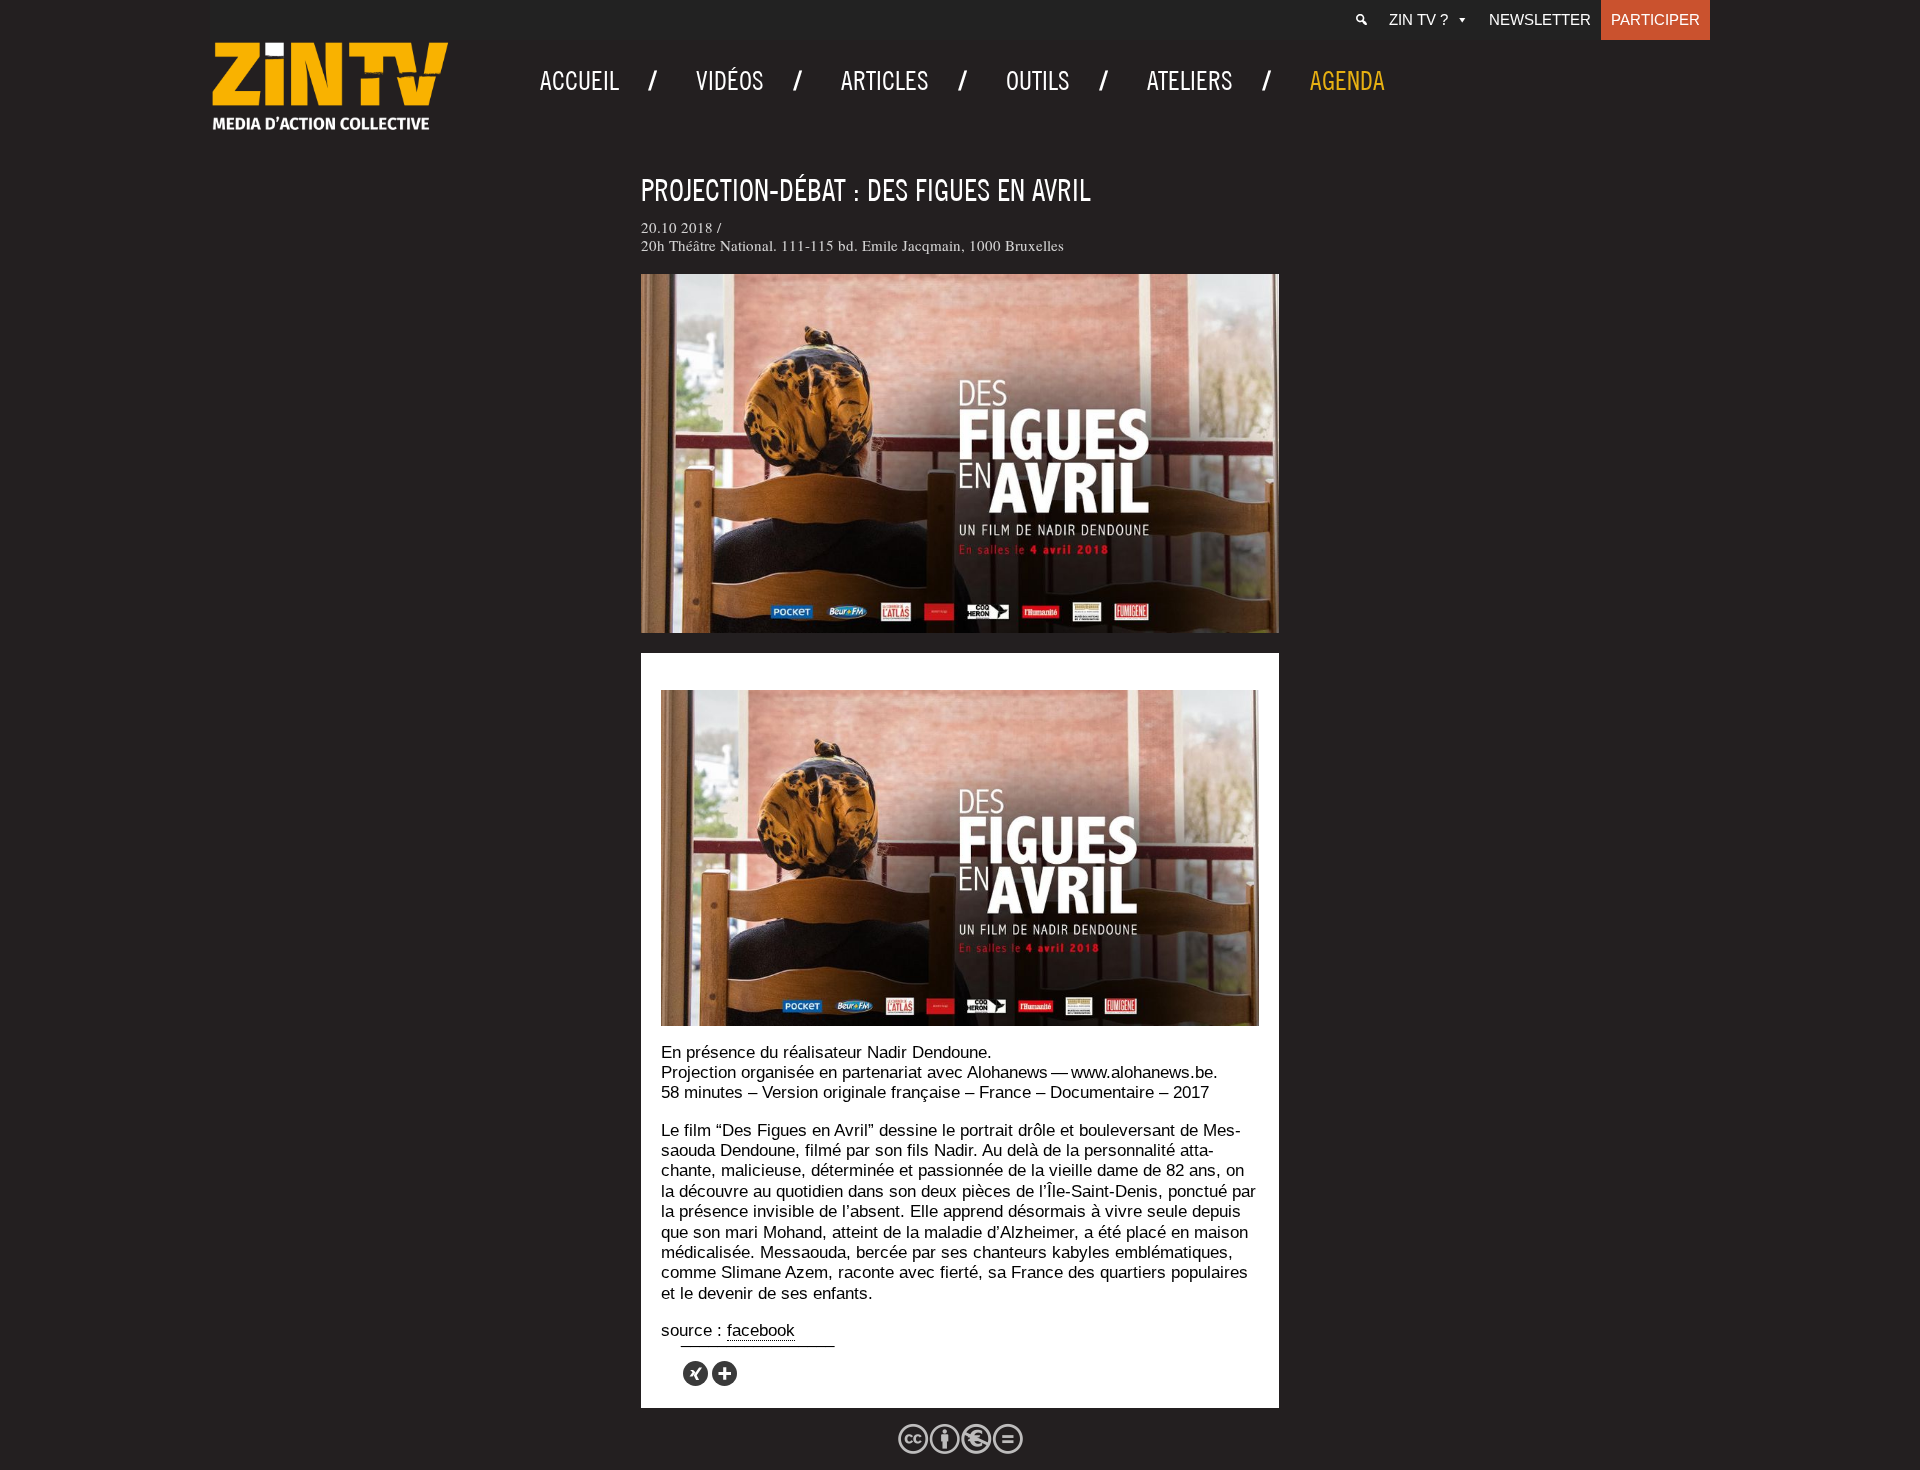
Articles (885, 80)
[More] (724, 1373)
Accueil (579, 80)
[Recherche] (1361, 20)
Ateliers (1190, 80)
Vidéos (730, 80)
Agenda (1347, 80)
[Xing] (695, 1373)
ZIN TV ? (1418, 19)
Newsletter (1540, 19)
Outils (1038, 80)
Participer (1655, 19)
